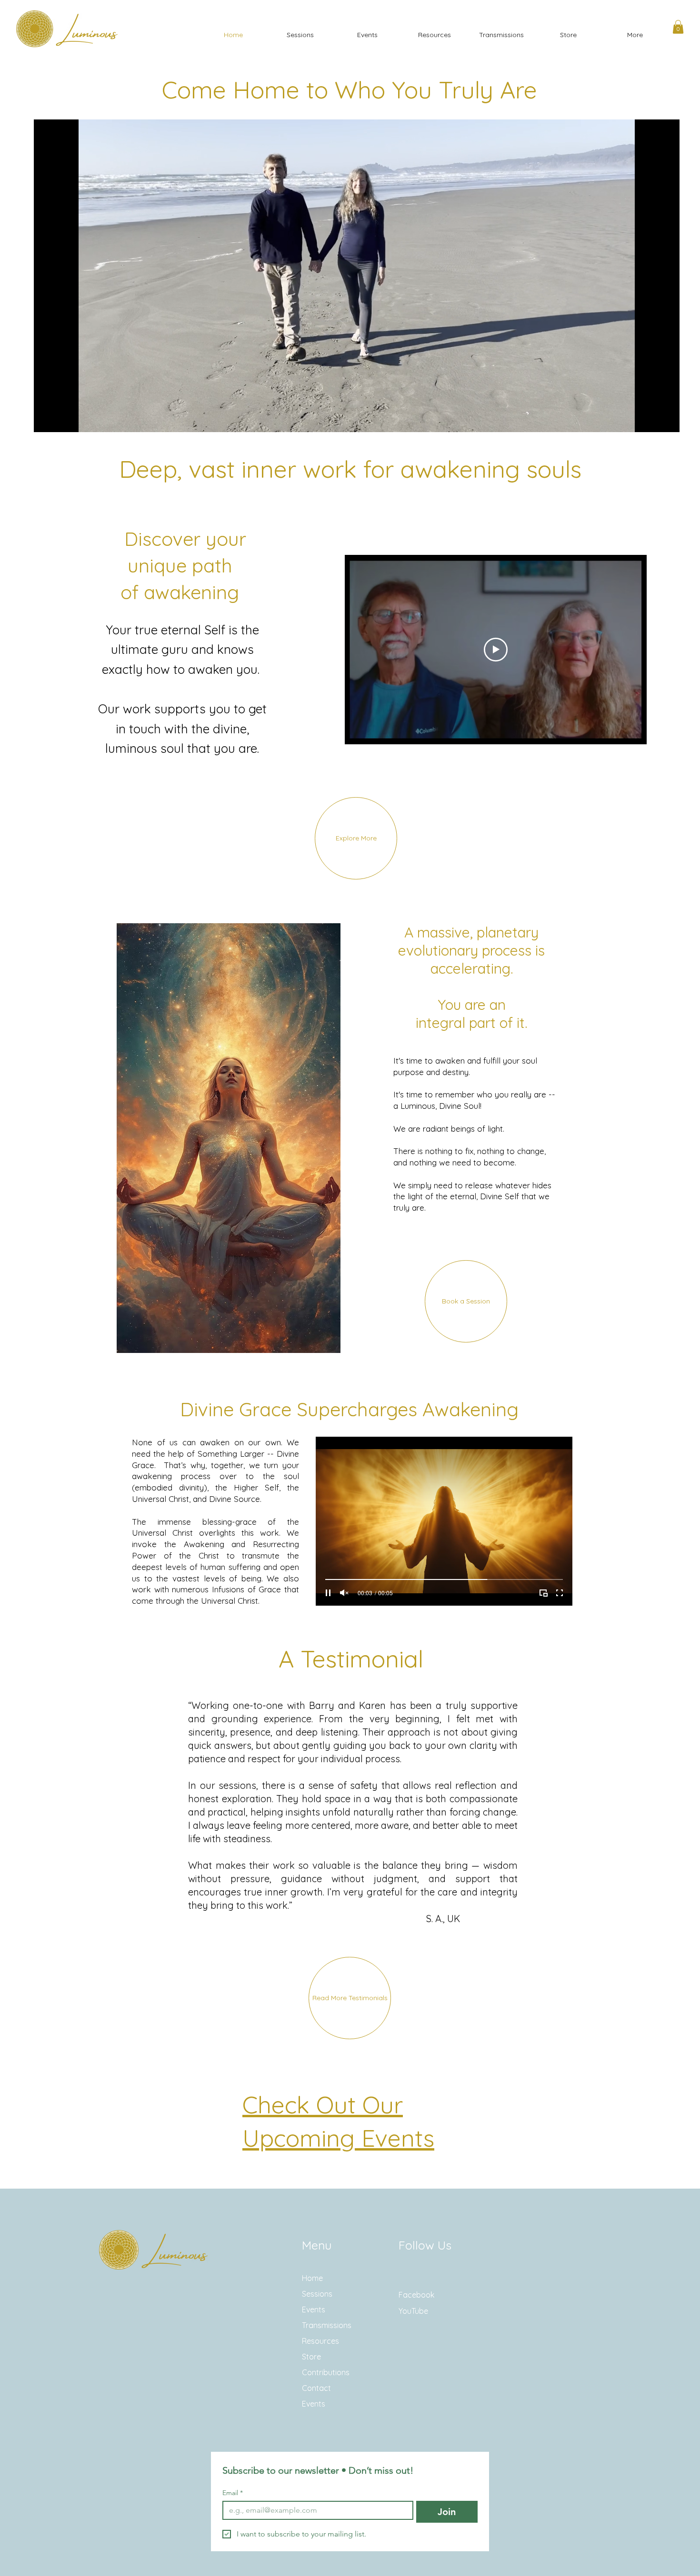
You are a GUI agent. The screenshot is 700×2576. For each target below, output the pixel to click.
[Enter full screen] (667, 419)
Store (311, 2357)
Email (233, 2493)
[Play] (46, 419)
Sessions (317, 2294)
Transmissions (327, 2325)
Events (314, 2310)
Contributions (326, 2372)
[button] (678, 27)
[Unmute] (62, 419)
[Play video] (496, 650)
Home (312, 2278)
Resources (320, 2341)
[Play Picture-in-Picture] (650, 419)
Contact (316, 2388)
